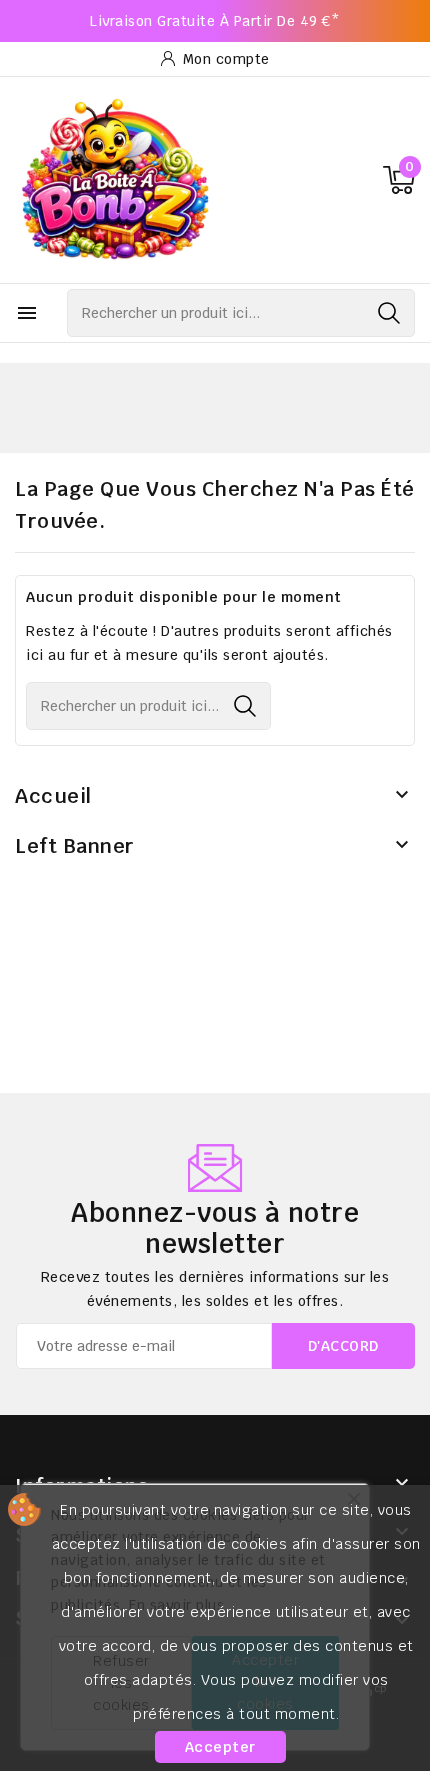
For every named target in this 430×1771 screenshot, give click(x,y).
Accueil (53, 796)
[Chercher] (389, 313)
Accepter (220, 1747)
